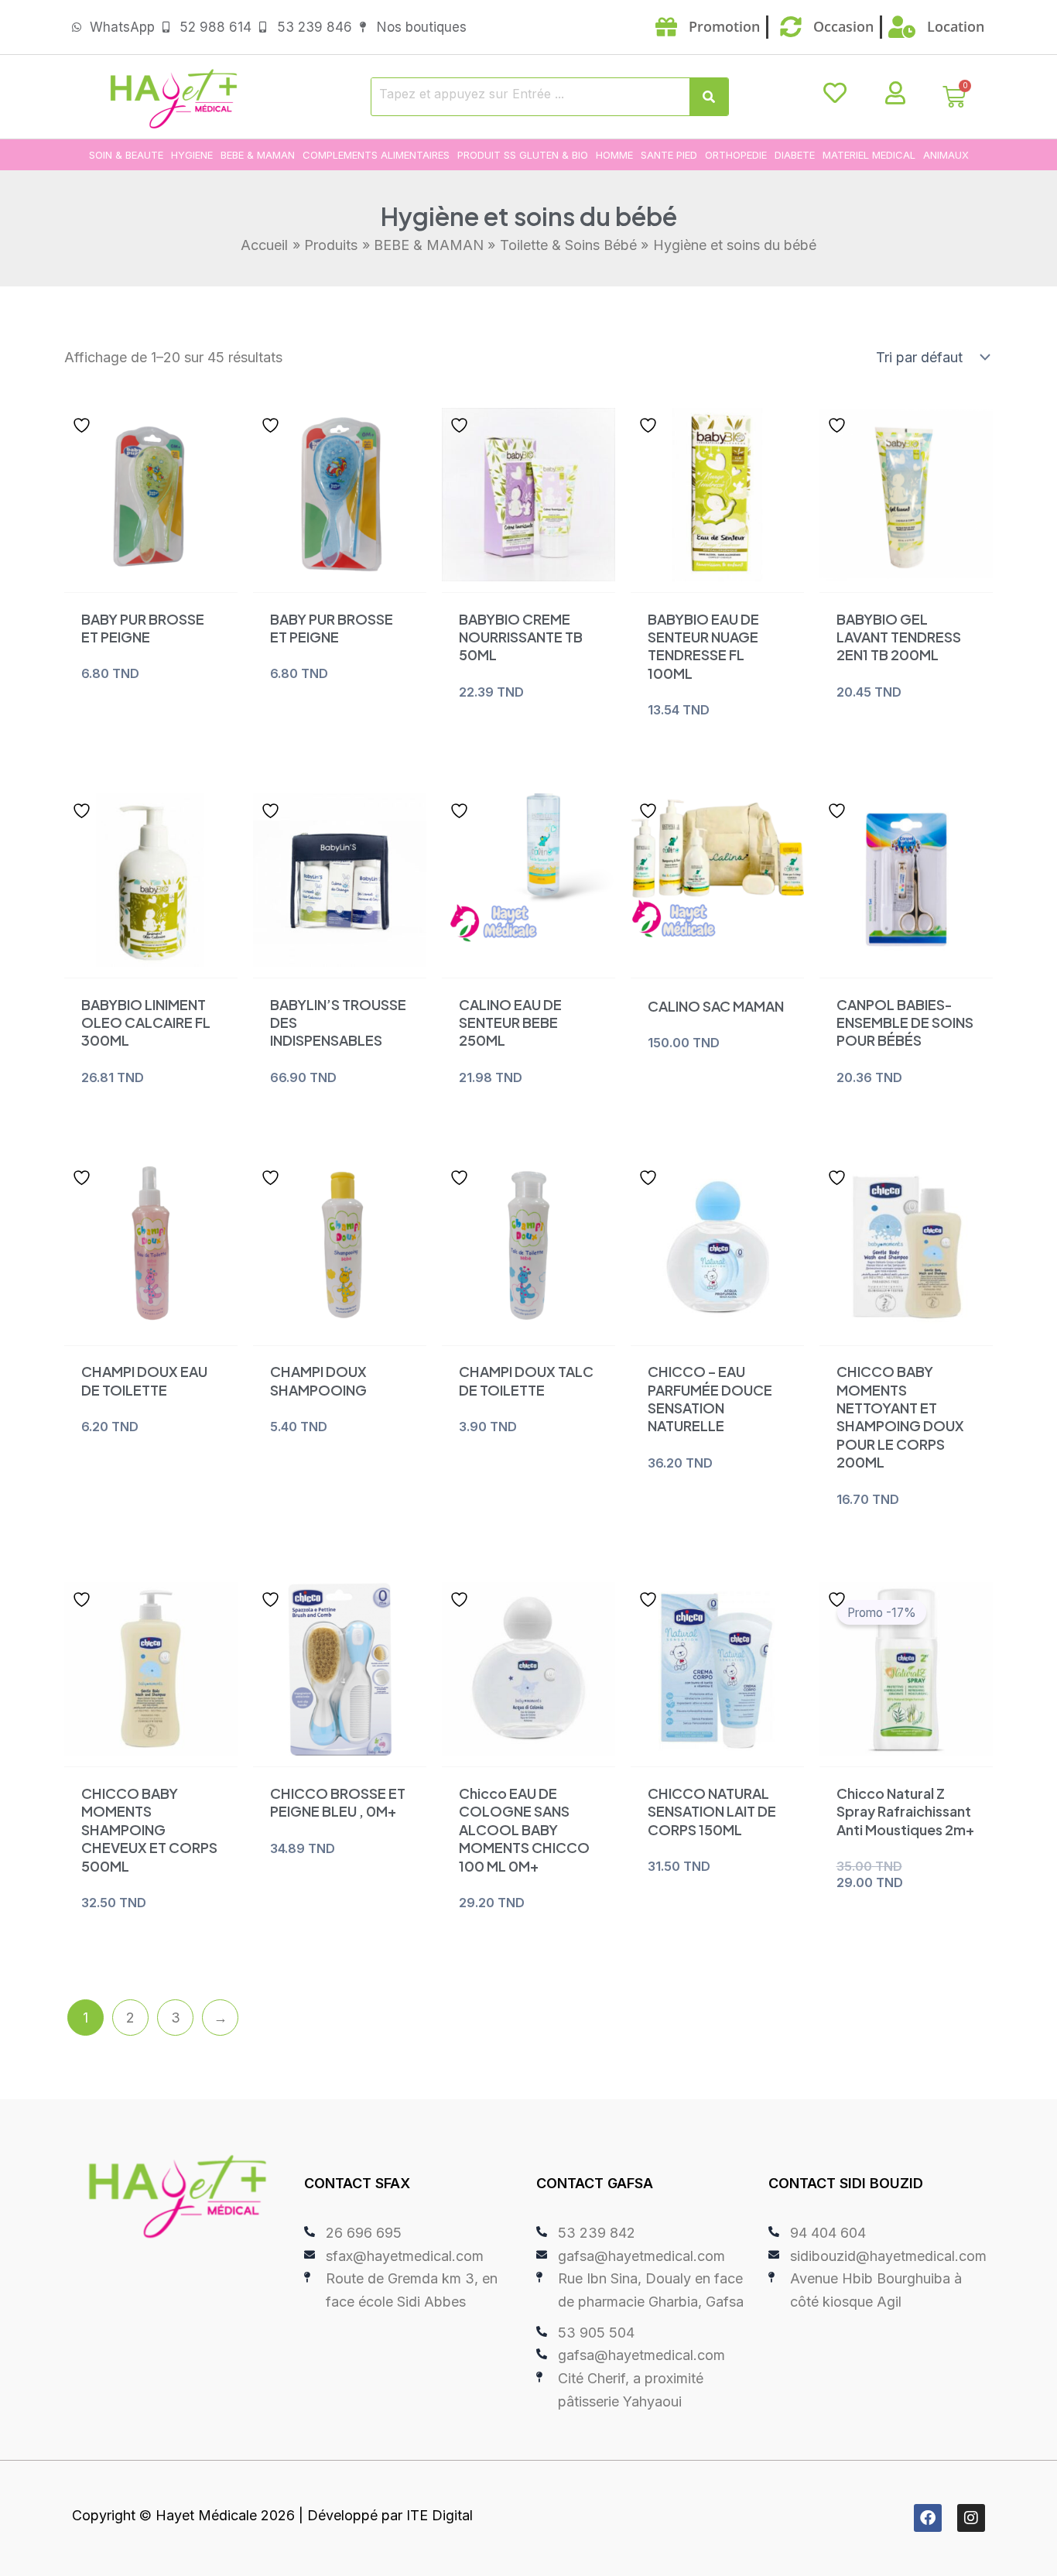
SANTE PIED (669, 155)
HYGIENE (192, 155)
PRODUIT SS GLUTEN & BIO (523, 155)
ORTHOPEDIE (736, 155)
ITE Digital (440, 2515)
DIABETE (795, 155)
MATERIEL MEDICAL (869, 155)
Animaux (946, 155)
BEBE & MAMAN (258, 155)
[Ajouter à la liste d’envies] (84, 425)
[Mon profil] (895, 93)
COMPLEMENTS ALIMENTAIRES (376, 155)
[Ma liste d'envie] (835, 93)
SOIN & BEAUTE (126, 155)
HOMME (614, 155)
